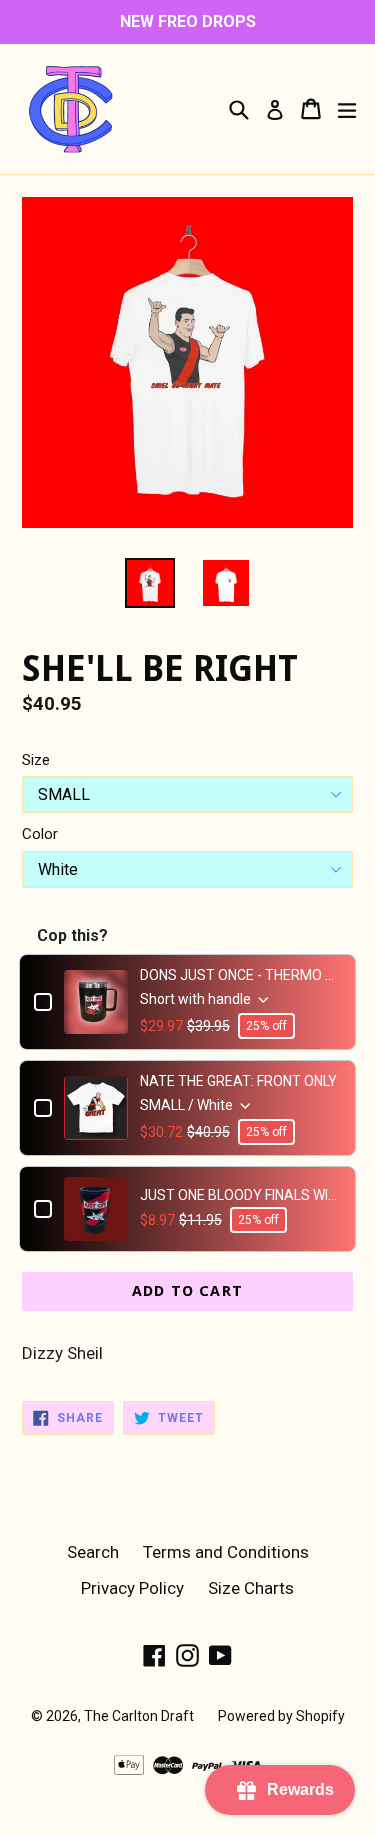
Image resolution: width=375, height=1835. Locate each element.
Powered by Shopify (281, 1716)
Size (36, 760)
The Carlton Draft (139, 1716)
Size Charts (251, 1588)
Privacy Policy (132, 1588)
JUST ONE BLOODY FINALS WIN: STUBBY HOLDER (240, 1195)
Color (40, 834)
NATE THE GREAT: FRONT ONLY (238, 1081)
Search (93, 1552)
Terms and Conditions (226, 1552)
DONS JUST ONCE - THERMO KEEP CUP (240, 975)
